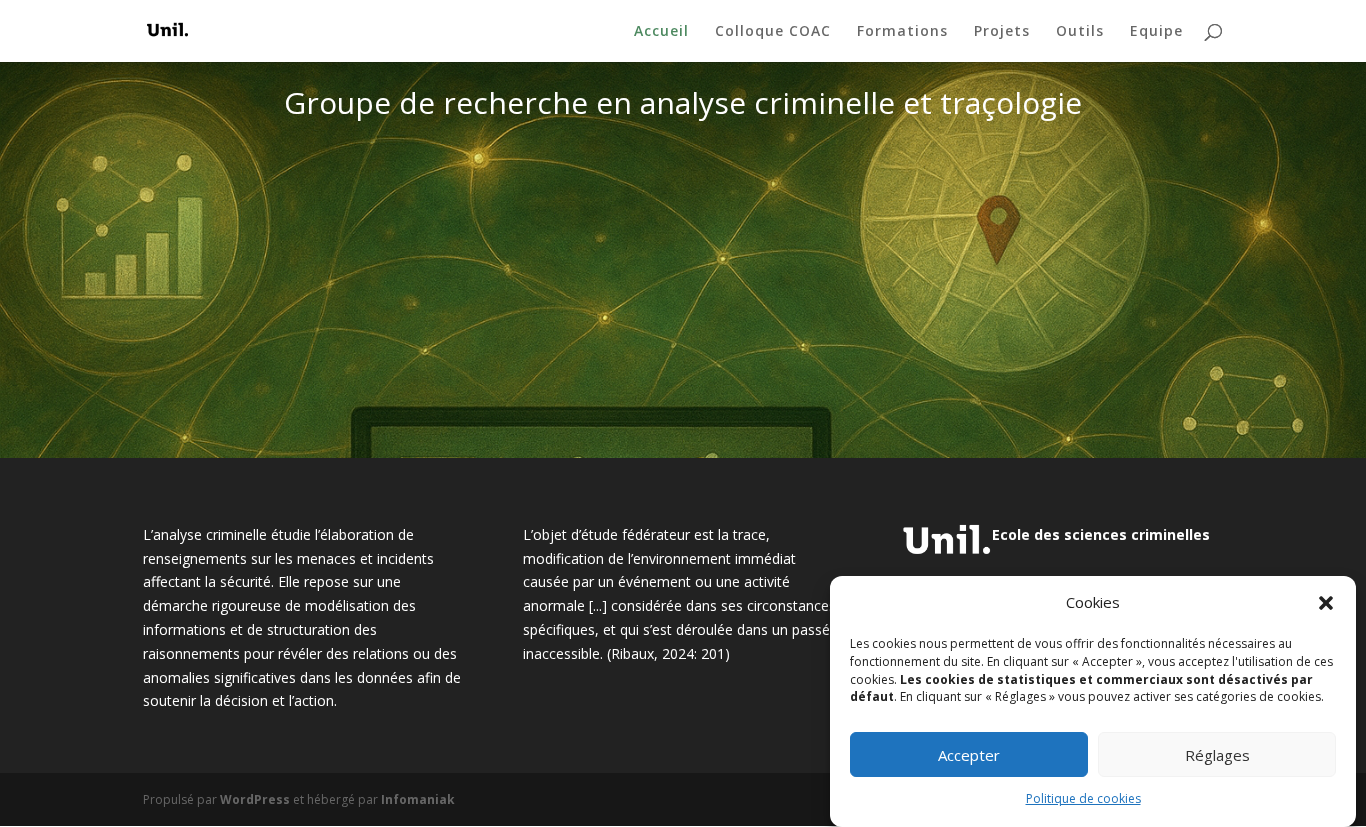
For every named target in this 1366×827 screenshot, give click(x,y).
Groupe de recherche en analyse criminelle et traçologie (683, 105)
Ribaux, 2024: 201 (668, 653)
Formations (902, 32)
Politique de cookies (1083, 799)
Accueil (661, 32)
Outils (1080, 32)
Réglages (1217, 755)
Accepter (969, 755)
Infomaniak (418, 799)
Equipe (1156, 32)
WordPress (255, 799)
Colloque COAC (773, 32)
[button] (1326, 603)
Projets (1002, 32)
